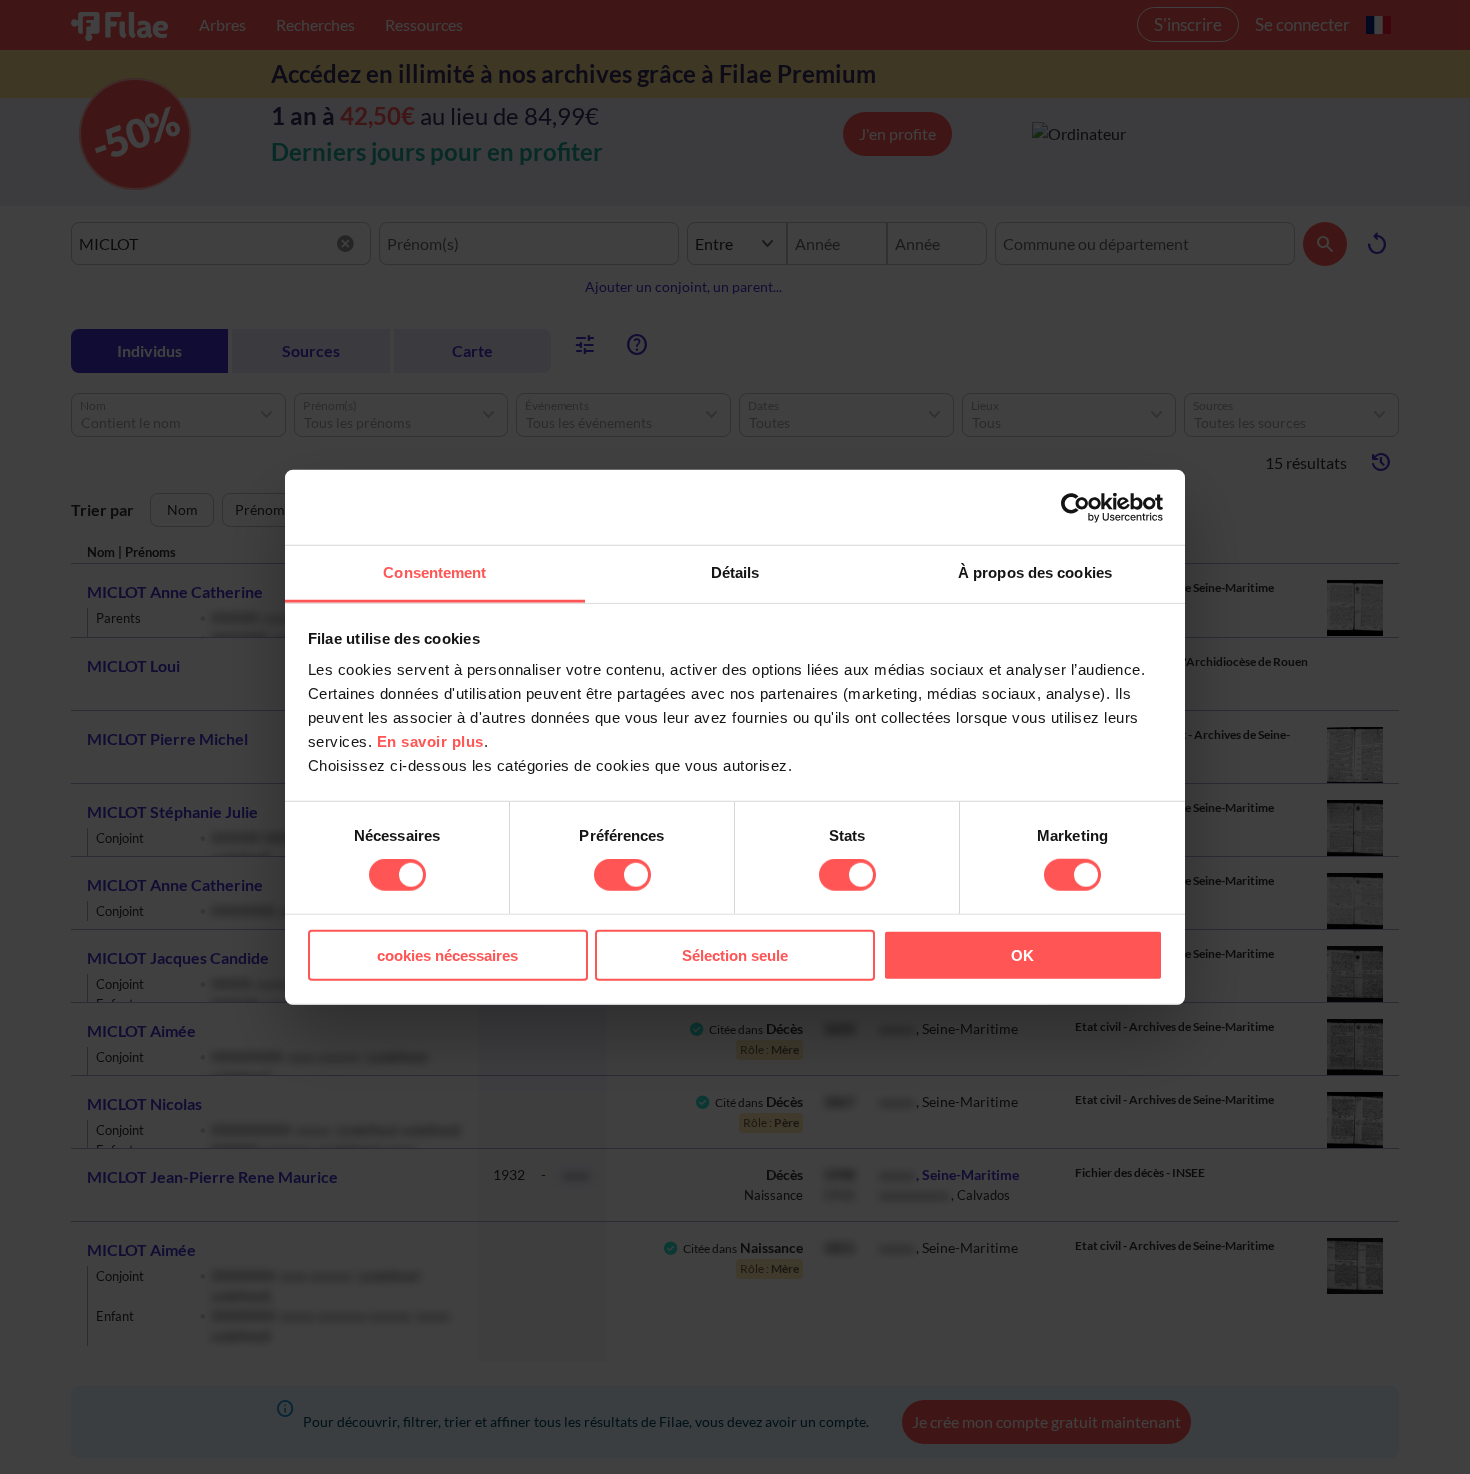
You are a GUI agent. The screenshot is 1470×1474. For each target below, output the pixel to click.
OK (1022, 955)
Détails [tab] (735, 572)
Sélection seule (735, 955)
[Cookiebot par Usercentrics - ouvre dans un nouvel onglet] (1075, 507)
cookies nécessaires (447, 955)
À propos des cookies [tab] (1035, 572)
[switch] (622, 875)
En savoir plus (430, 741)
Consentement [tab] (434, 572)
